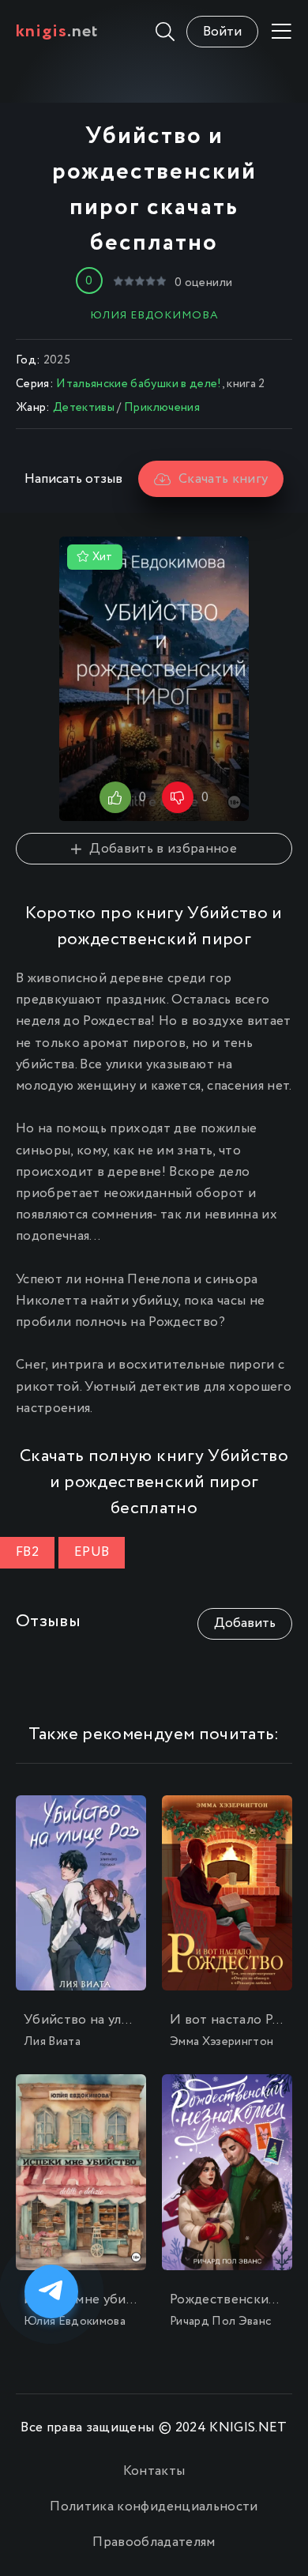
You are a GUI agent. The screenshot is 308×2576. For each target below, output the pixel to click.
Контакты (154, 2471)
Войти (222, 32)
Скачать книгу (223, 479)
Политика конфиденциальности (154, 2507)
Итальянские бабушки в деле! (139, 384)
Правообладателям (154, 2542)
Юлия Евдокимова (154, 315)
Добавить (245, 1623)
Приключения (162, 408)
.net (57, 32)
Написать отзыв (73, 479)
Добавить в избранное (163, 849)
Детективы (84, 408)
